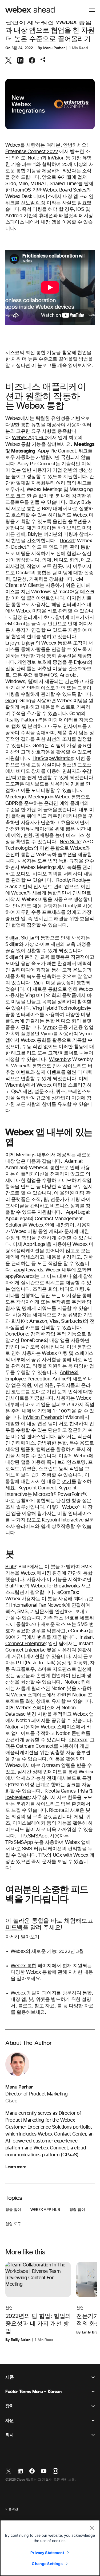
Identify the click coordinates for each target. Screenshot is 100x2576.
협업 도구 (13, 2224)
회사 (9, 2435)
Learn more (16, 2167)
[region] (50, 2548)
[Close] (92, 2528)
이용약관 (12, 2509)
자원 (9, 2421)
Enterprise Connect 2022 (32, 152)
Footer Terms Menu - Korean (33, 2392)
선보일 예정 (33, 203)
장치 (9, 2406)
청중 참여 (13, 2210)
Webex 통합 (23, 1966)
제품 (9, 2377)
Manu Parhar (54, 48)
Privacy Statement (47, 2553)
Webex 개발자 (26, 1993)
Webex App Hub (30, 438)
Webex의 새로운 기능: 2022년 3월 (47, 1951)
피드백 (14, 1928)
